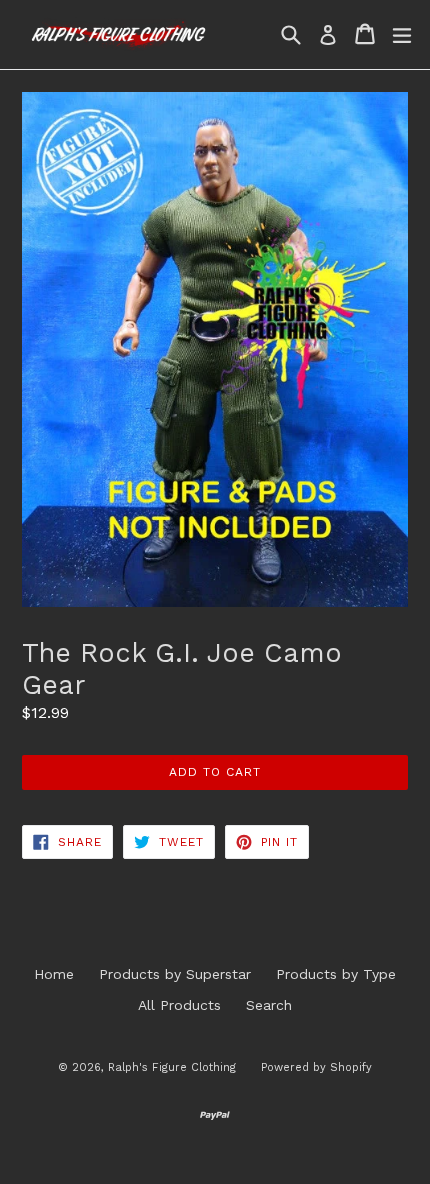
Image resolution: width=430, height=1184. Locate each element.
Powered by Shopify (316, 1067)
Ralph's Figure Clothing (172, 1067)
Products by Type (336, 974)
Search (269, 1005)
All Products (179, 1005)
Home (54, 974)
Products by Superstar (175, 974)
